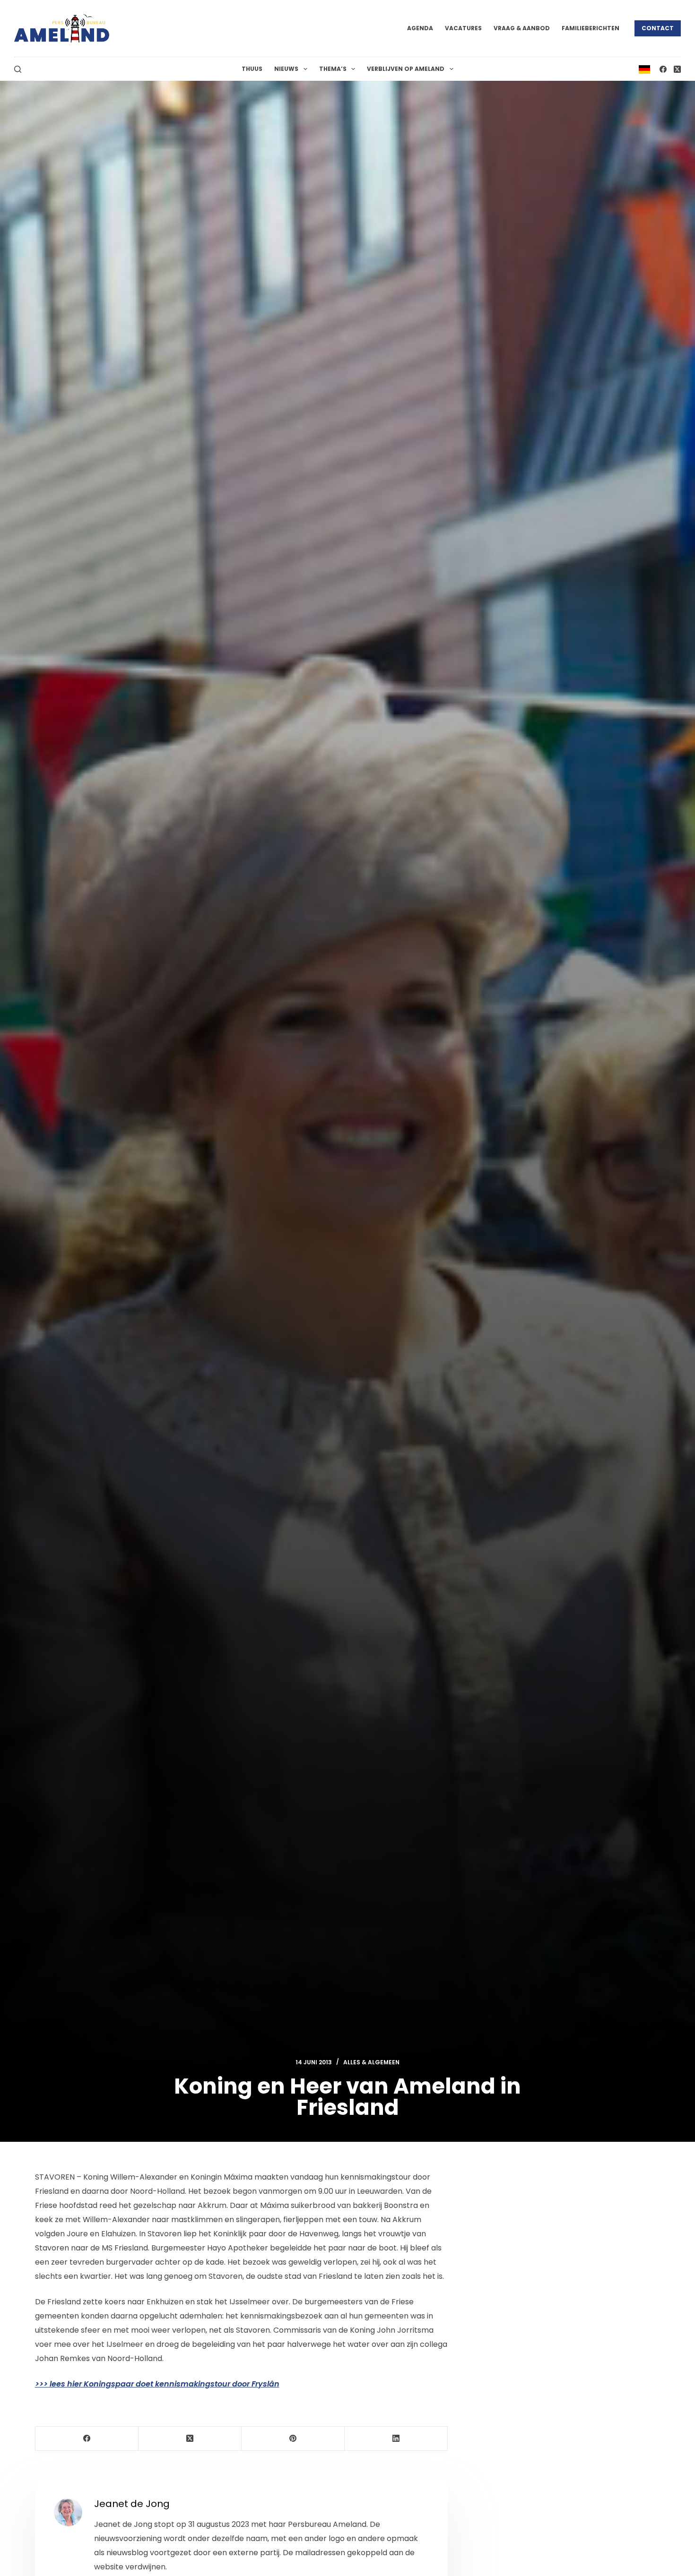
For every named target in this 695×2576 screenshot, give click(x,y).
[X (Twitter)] (677, 69)
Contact (658, 28)
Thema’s (333, 69)
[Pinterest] (293, 2439)
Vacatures (463, 28)
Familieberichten (591, 28)
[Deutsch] (644, 69)
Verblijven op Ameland (406, 69)
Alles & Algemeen (371, 2062)
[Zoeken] (18, 69)
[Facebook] (663, 69)
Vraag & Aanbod (522, 28)
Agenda (420, 28)
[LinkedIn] (396, 2439)
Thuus (252, 69)
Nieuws (286, 69)
